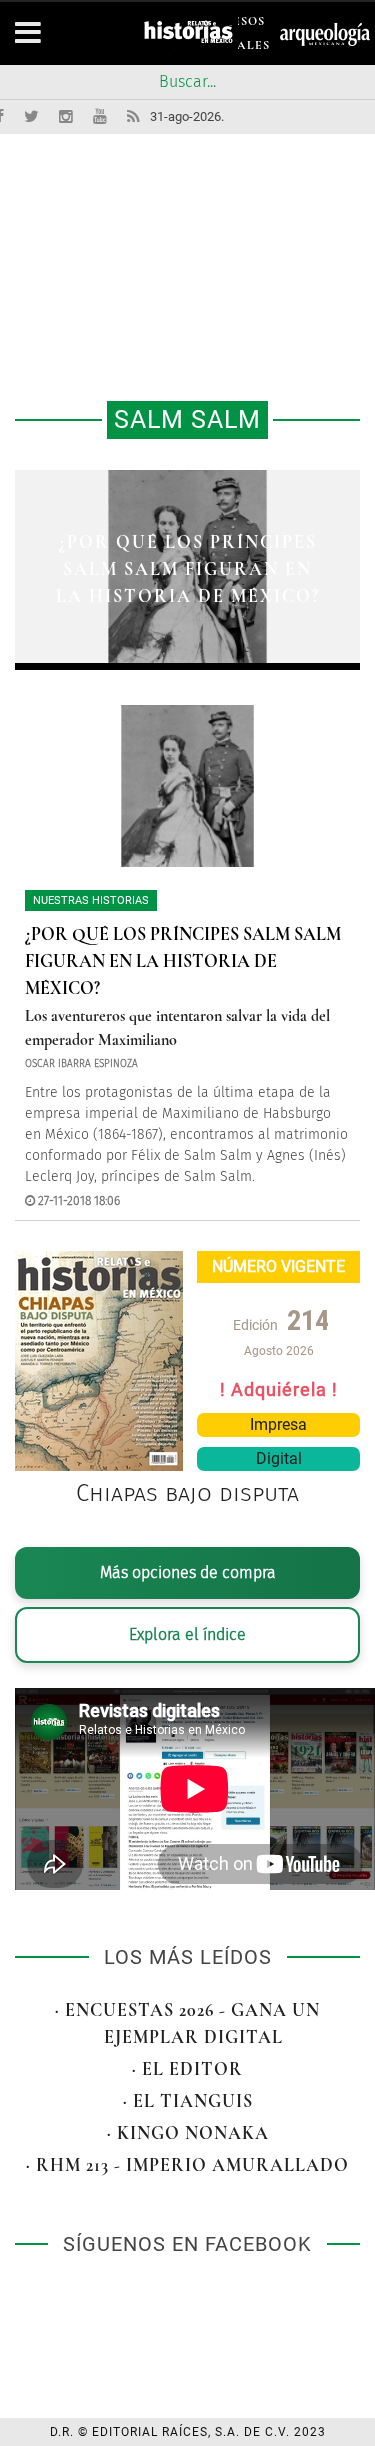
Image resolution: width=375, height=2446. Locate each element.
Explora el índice (187, 1634)
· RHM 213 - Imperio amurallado (187, 2165)
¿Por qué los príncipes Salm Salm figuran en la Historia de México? (188, 569)
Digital (279, 1458)
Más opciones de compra (188, 1572)
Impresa (278, 1424)
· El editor (187, 2069)
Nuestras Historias (91, 900)
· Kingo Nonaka (188, 2133)
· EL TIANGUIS (188, 2101)
